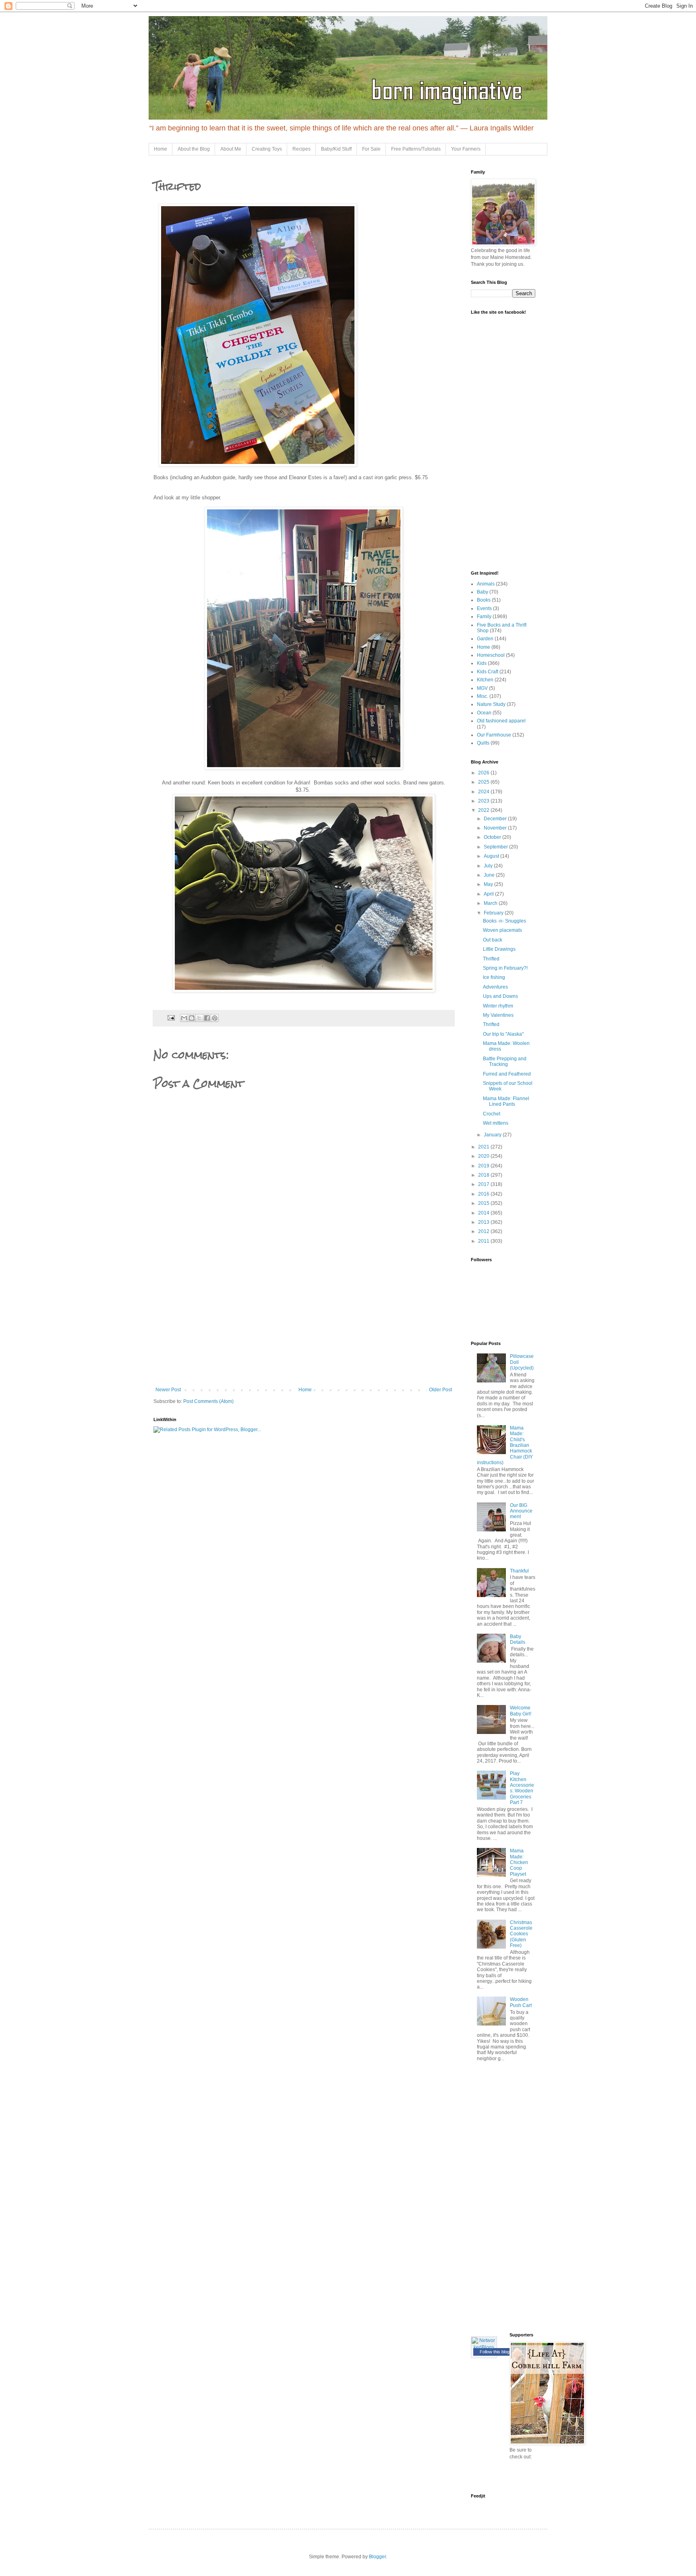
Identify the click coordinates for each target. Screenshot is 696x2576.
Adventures (495, 987)
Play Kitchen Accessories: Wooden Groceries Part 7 (522, 1788)
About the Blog (194, 149)
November (496, 828)
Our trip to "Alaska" (503, 1034)
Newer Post (168, 1390)
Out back (493, 940)
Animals (486, 584)
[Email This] (184, 1018)
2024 (484, 792)
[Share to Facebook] (207, 1018)
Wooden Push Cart (521, 2002)
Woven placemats (502, 930)
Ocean (484, 713)
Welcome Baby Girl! (521, 1711)
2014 (484, 1213)
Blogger (377, 2557)
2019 (484, 1166)
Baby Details (518, 1639)
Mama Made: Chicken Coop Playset (519, 1862)
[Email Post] (171, 1018)
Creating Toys (267, 149)
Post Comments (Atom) (208, 1401)
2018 (484, 1175)
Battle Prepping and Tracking (505, 1061)
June (490, 875)
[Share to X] (199, 1018)
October (493, 837)
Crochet (492, 1114)
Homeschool (491, 655)
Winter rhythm (498, 1006)
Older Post (440, 1390)
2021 (484, 1147)
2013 (484, 1222)
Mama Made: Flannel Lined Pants (506, 1101)
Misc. (483, 696)
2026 (484, 773)
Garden (485, 639)
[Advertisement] (304, 1326)
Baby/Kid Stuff (336, 149)
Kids (482, 663)
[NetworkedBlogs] (484, 2347)
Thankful (519, 1571)
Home (161, 149)
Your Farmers (466, 149)
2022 (484, 810)
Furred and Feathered (507, 1074)
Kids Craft (488, 672)
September (496, 847)
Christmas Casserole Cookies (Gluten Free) (521, 1934)
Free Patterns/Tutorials (416, 149)
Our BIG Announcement (521, 1511)
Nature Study (491, 704)
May (489, 884)
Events (484, 608)
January (493, 1135)
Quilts (483, 743)
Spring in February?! (505, 968)
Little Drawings (499, 949)
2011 (484, 1241)
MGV (482, 688)
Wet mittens (496, 1123)
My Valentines (498, 1015)
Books (484, 600)
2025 (484, 782)
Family (484, 617)
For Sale (371, 149)
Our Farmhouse (494, 735)
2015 (484, 1203)
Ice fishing (494, 977)
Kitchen (485, 680)
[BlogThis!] (192, 1018)
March (491, 903)
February (494, 913)
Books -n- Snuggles (504, 921)
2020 (484, 1156)
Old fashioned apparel (501, 721)
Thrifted (491, 959)
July (489, 866)
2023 (484, 801)
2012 (484, 1231)
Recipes (301, 149)
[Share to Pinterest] (215, 1018)
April (489, 894)
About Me (231, 149)
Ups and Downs (500, 996)
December (496, 819)
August (492, 856)
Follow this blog (495, 2352)
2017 (484, 1184)
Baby (483, 592)
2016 (484, 1194)
